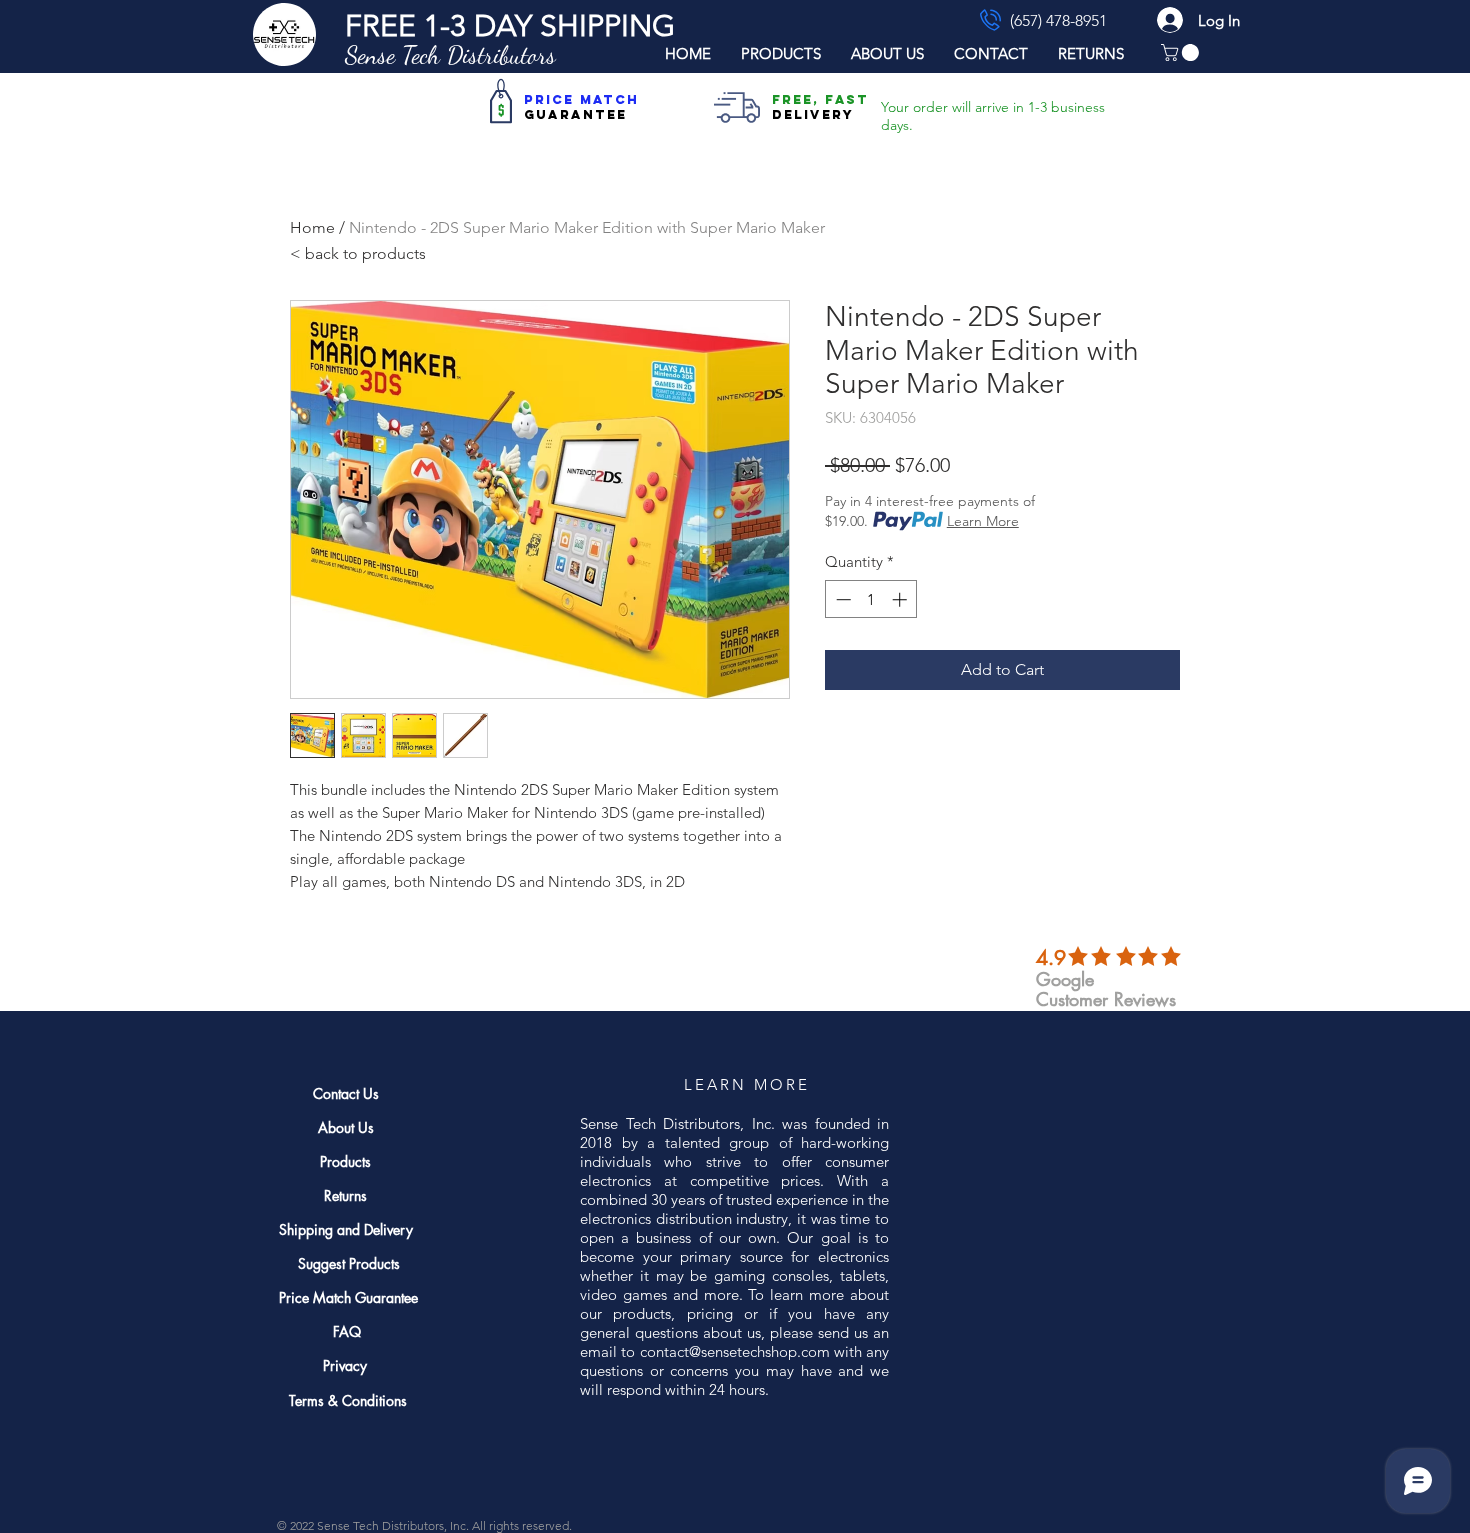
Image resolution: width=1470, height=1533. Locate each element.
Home (312, 227)
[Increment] (901, 599)
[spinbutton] (871, 599)
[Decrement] (841, 599)
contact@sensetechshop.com (735, 1351)
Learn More (983, 521)
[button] (510, 26)
